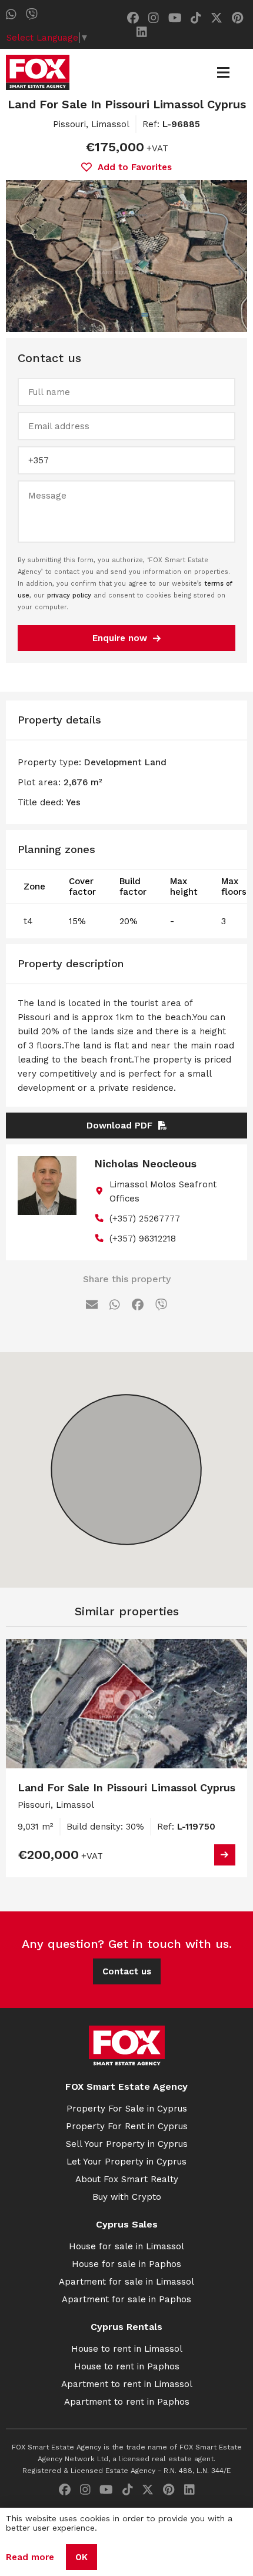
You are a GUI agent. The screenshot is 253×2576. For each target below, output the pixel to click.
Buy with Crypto (127, 2197)
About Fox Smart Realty (127, 2179)
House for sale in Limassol (126, 2246)
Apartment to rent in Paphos (127, 2402)
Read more (30, 2557)
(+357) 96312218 (143, 1239)
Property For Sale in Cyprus (127, 2109)
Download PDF (119, 1126)
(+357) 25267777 (145, 1219)
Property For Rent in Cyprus (127, 2126)
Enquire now (120, 638)
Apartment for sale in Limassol (126, 2282)
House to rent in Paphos (127, 2366)
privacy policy (69, 595)
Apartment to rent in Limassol (127, 2384)
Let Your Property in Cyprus (126, 2162)
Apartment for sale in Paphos (126, 2299)
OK (81, 2557)
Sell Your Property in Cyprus (127, 2144)
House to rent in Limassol (127, 2349)
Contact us (127, 1971)
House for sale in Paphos (126, 2264)
